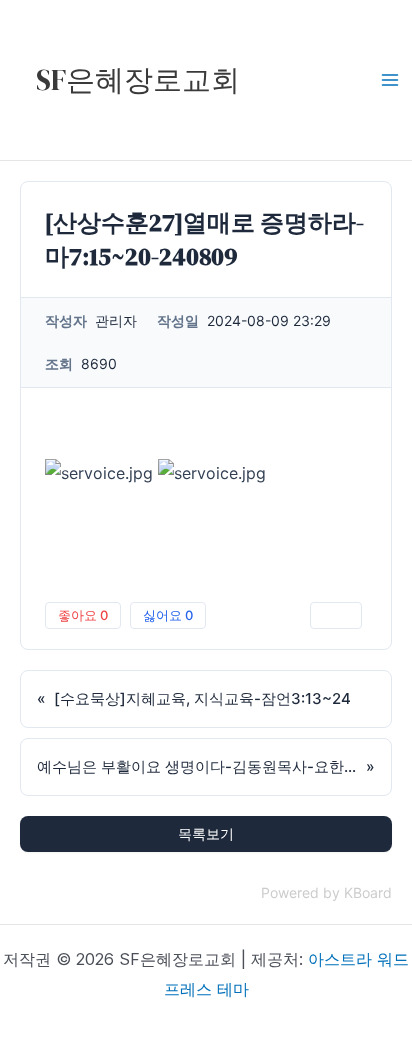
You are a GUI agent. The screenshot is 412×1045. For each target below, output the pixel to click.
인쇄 (336, 615)
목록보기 (206, 833)
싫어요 (168, 615)
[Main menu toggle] (390, 80)
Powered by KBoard (326, 892)
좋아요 (83, 615)
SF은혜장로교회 (138, 80)
